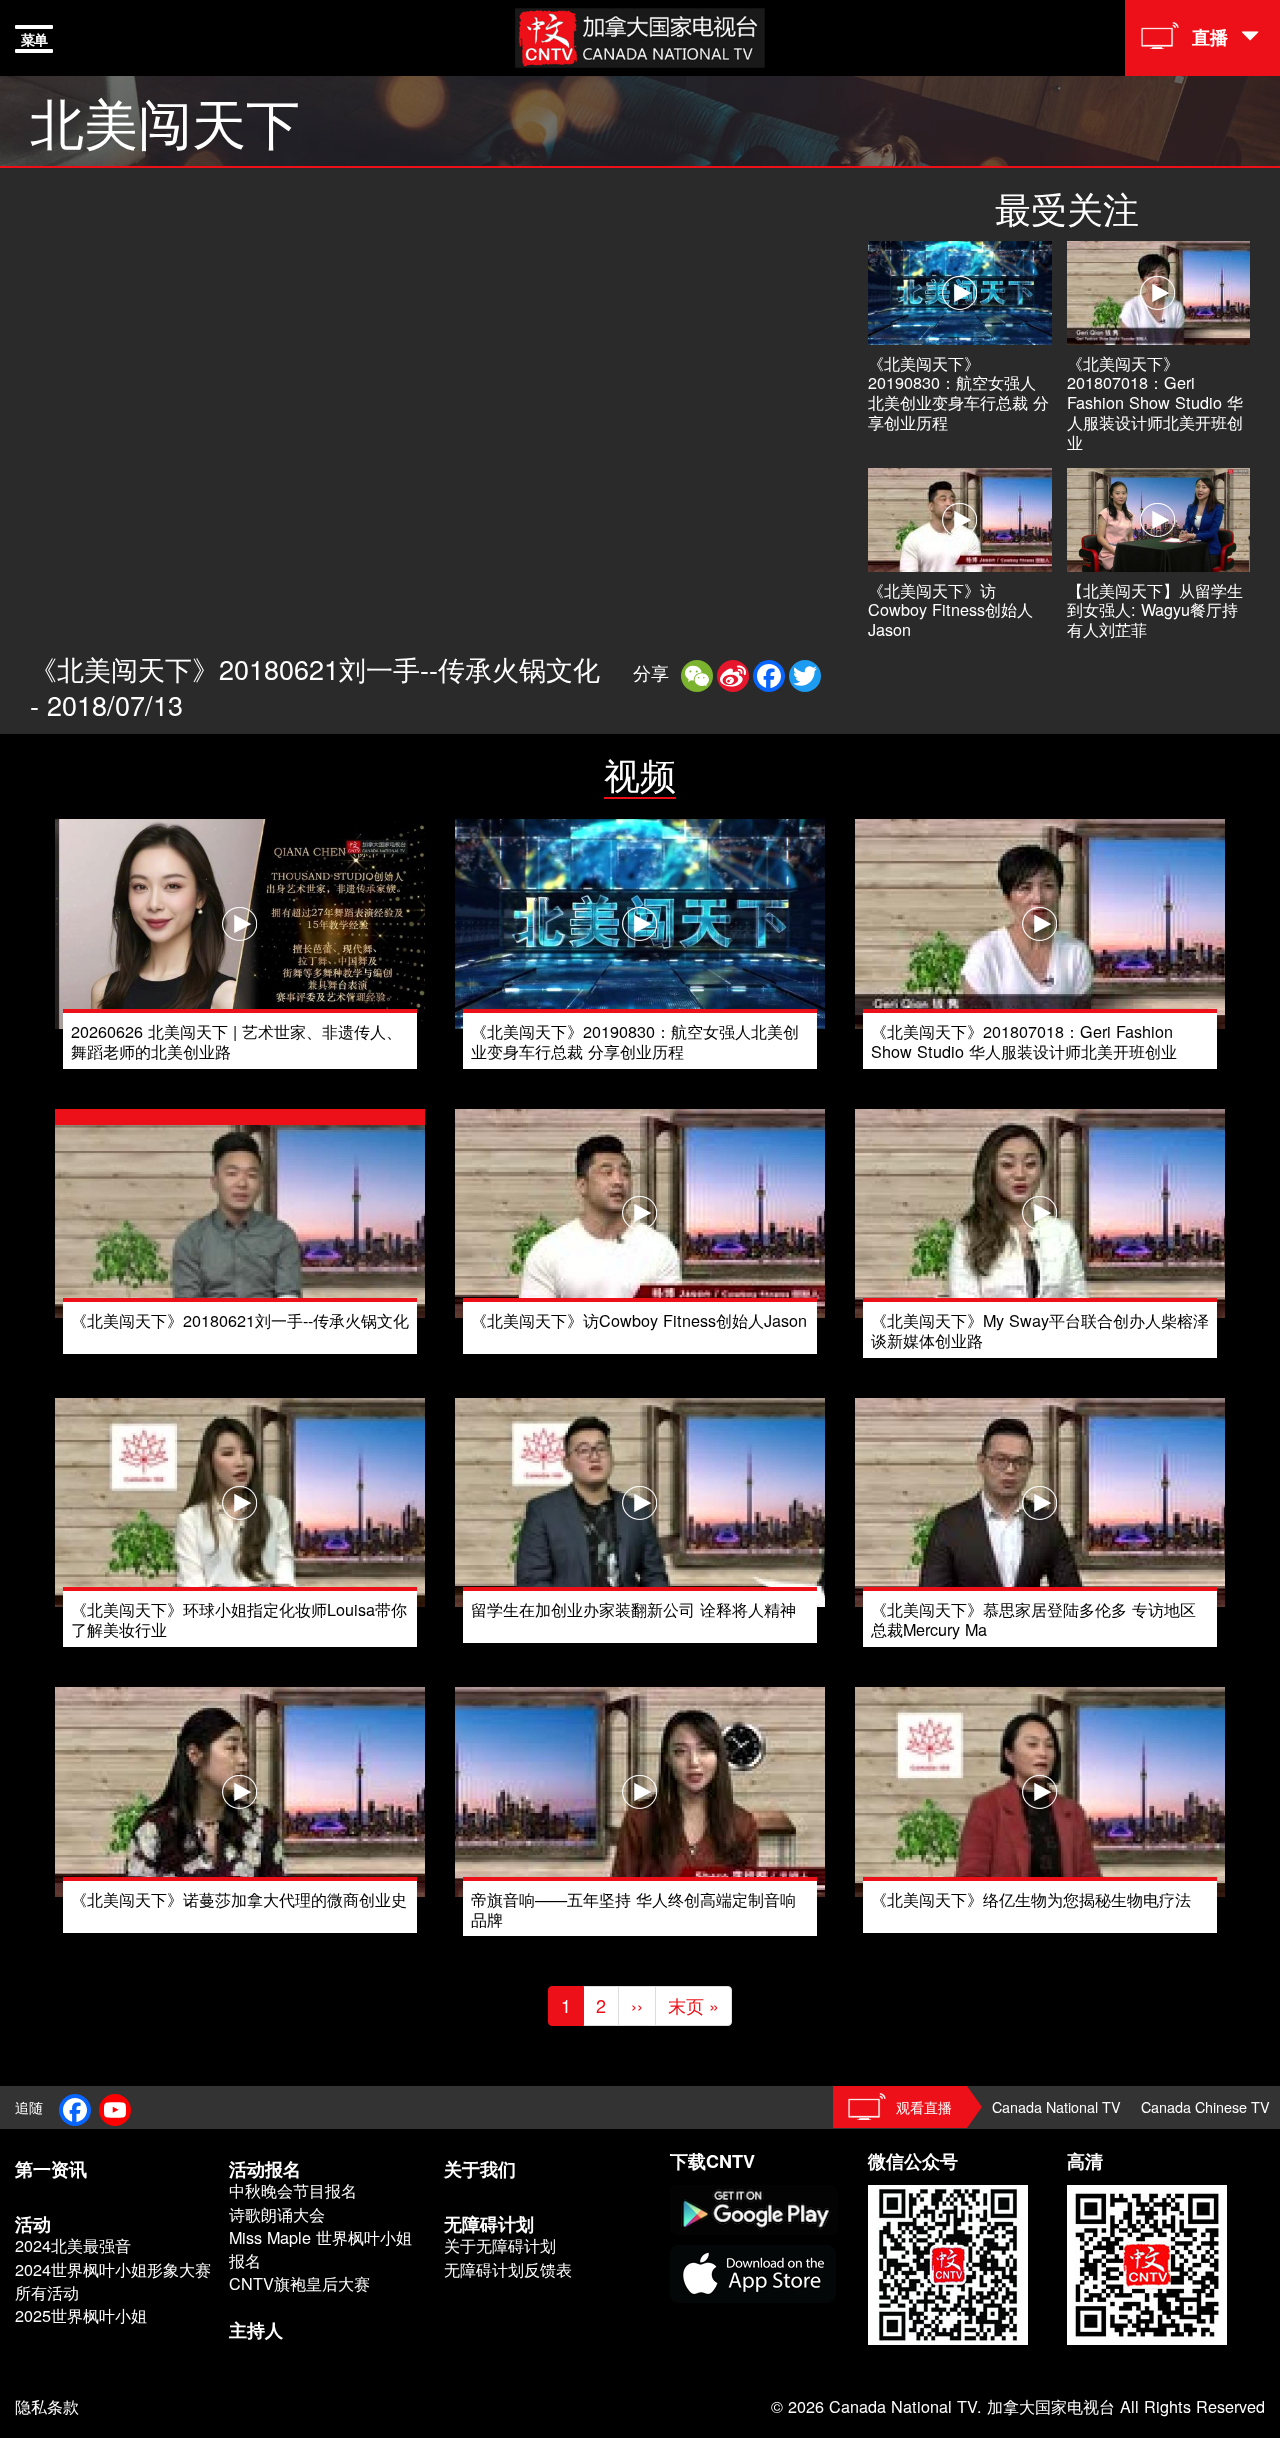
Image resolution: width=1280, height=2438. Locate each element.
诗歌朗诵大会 (277, 2214)
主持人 (256, 2330)
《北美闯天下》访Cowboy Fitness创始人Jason (950, 610)
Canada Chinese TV (1205, 2106)
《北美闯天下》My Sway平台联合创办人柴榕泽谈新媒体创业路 (1040, 1330)
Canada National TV (1056, 2106)
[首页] (640, 35)
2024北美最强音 (73, 2245)
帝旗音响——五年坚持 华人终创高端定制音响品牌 (633, 1909)
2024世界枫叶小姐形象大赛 (113, 2269)
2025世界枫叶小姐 (81, 2315)
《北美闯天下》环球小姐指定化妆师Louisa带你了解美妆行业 (239, 1619)
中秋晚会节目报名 (293, 2190)
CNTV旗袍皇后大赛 (299, 2283)
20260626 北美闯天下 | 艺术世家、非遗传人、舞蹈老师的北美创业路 (236, 1041)
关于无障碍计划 (500, 2245)
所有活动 (47, 2292)
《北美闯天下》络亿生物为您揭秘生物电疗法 (1031, 1899)
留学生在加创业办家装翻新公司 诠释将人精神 (633, 1609)
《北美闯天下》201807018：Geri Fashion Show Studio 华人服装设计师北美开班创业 (1155, 402)
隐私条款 (47, 2406)
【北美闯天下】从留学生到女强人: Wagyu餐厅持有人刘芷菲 (1155, 610)
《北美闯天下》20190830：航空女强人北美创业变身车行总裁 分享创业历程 (958, 392)
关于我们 (480, 2169)
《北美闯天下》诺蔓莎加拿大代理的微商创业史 (239, 1899)
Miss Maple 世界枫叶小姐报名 (320, 2249)
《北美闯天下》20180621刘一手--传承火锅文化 (240, 1320)
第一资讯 (51, 2169)
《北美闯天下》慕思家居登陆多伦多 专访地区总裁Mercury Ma (1033, 1619)
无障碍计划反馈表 (508, 2269)
